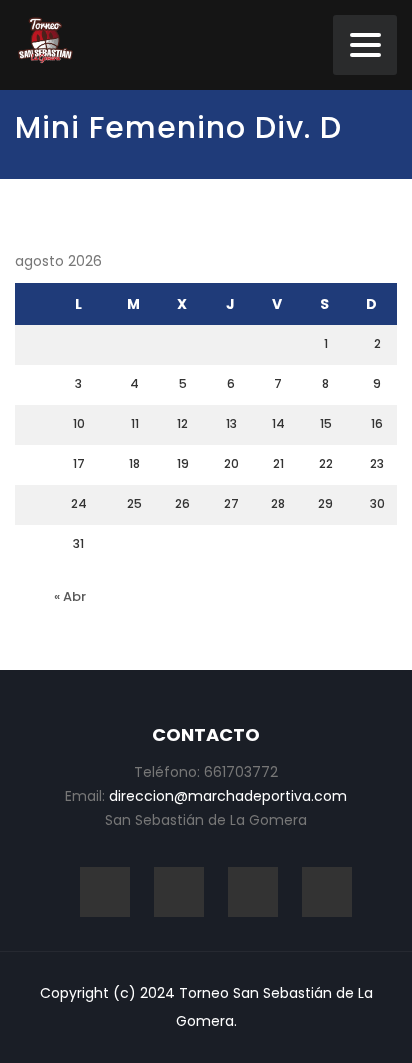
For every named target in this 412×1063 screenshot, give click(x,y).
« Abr (70, 596)
